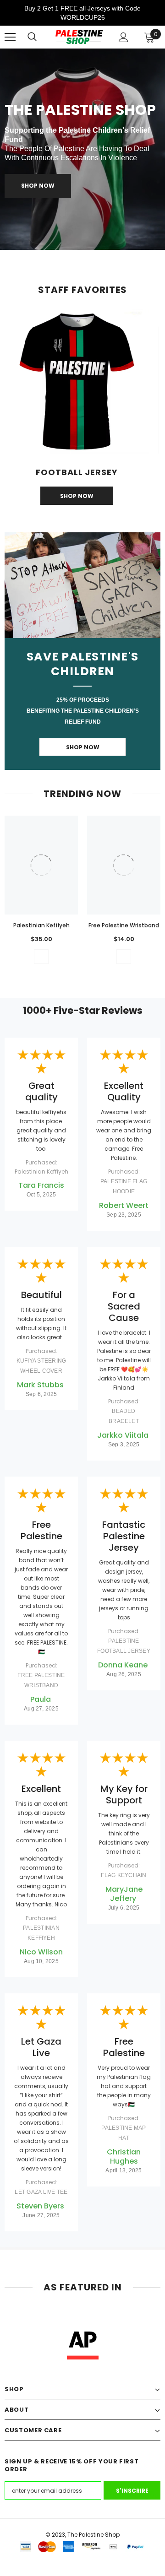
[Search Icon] (32, 37)
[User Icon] (124, 37)
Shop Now (38, 186)
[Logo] (79, 37)
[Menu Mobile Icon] (10, 37)
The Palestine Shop (93, 2535)
